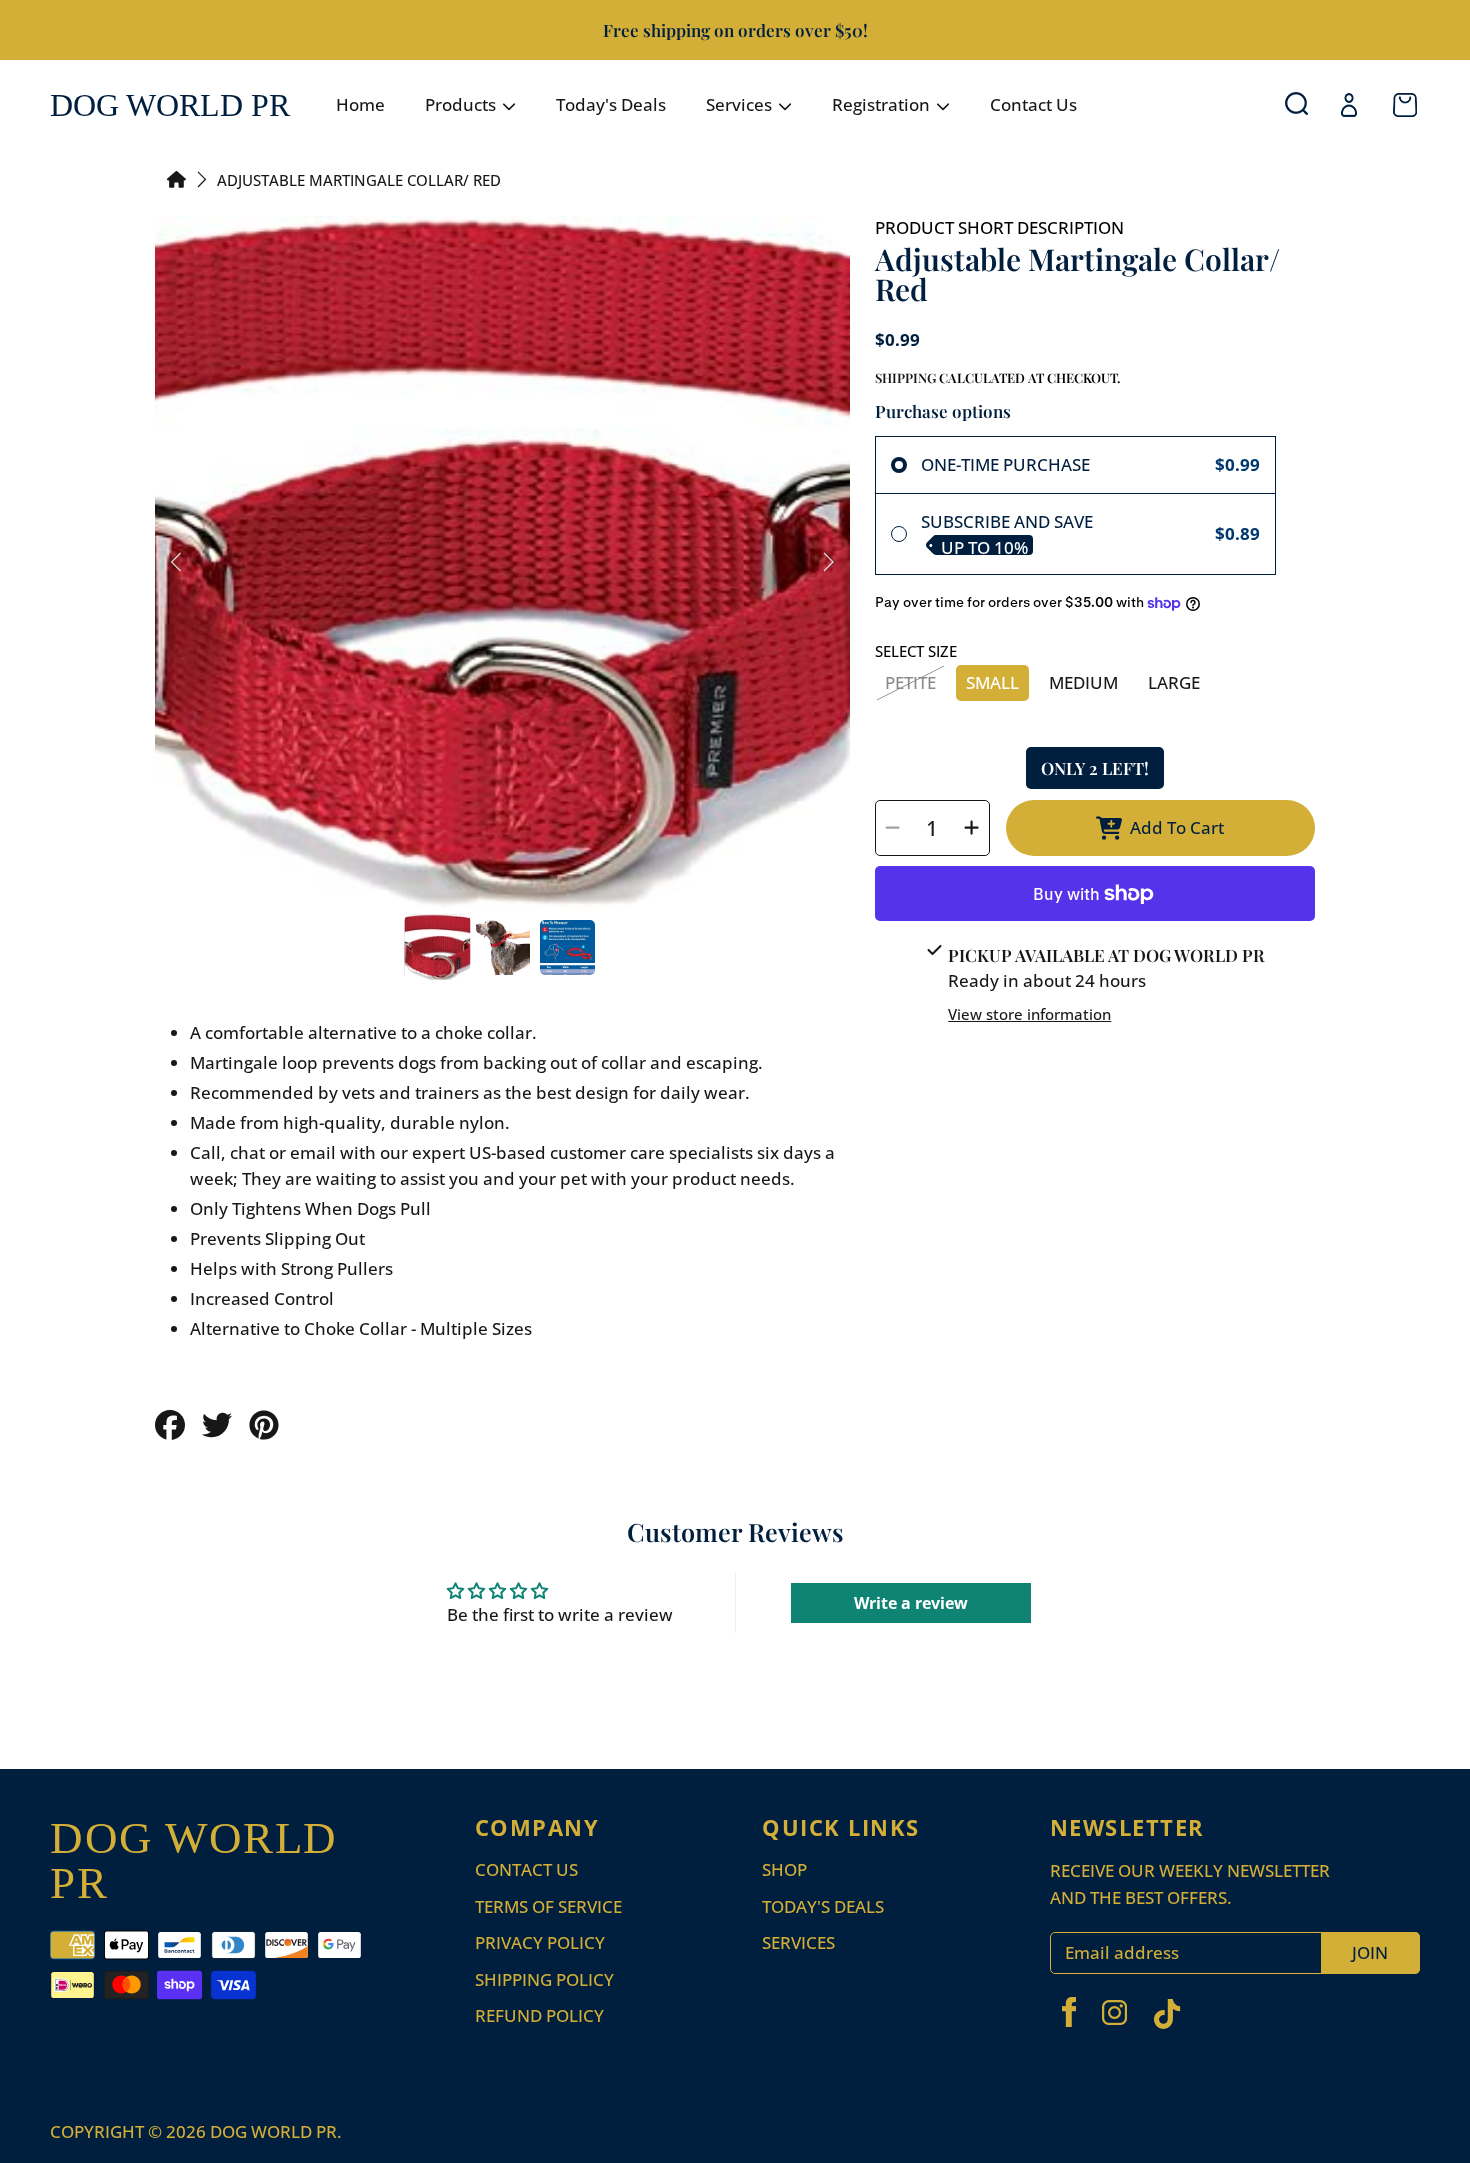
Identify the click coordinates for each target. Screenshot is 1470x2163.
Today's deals (823, 1906)
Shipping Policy (544, 1979)
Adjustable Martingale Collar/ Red (359, 180)
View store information (1029, 1014)
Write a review (911, 1603)
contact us (526, 1869)
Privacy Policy (540, 1942)
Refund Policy (539, 2015)
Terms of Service (548, 1906)
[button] (1300, 105)
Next (829, 563)
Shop (784, 1869)
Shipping (905, 378)
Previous (176, 563)
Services (741, 104)
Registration (883, 104)
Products (462, 104)
